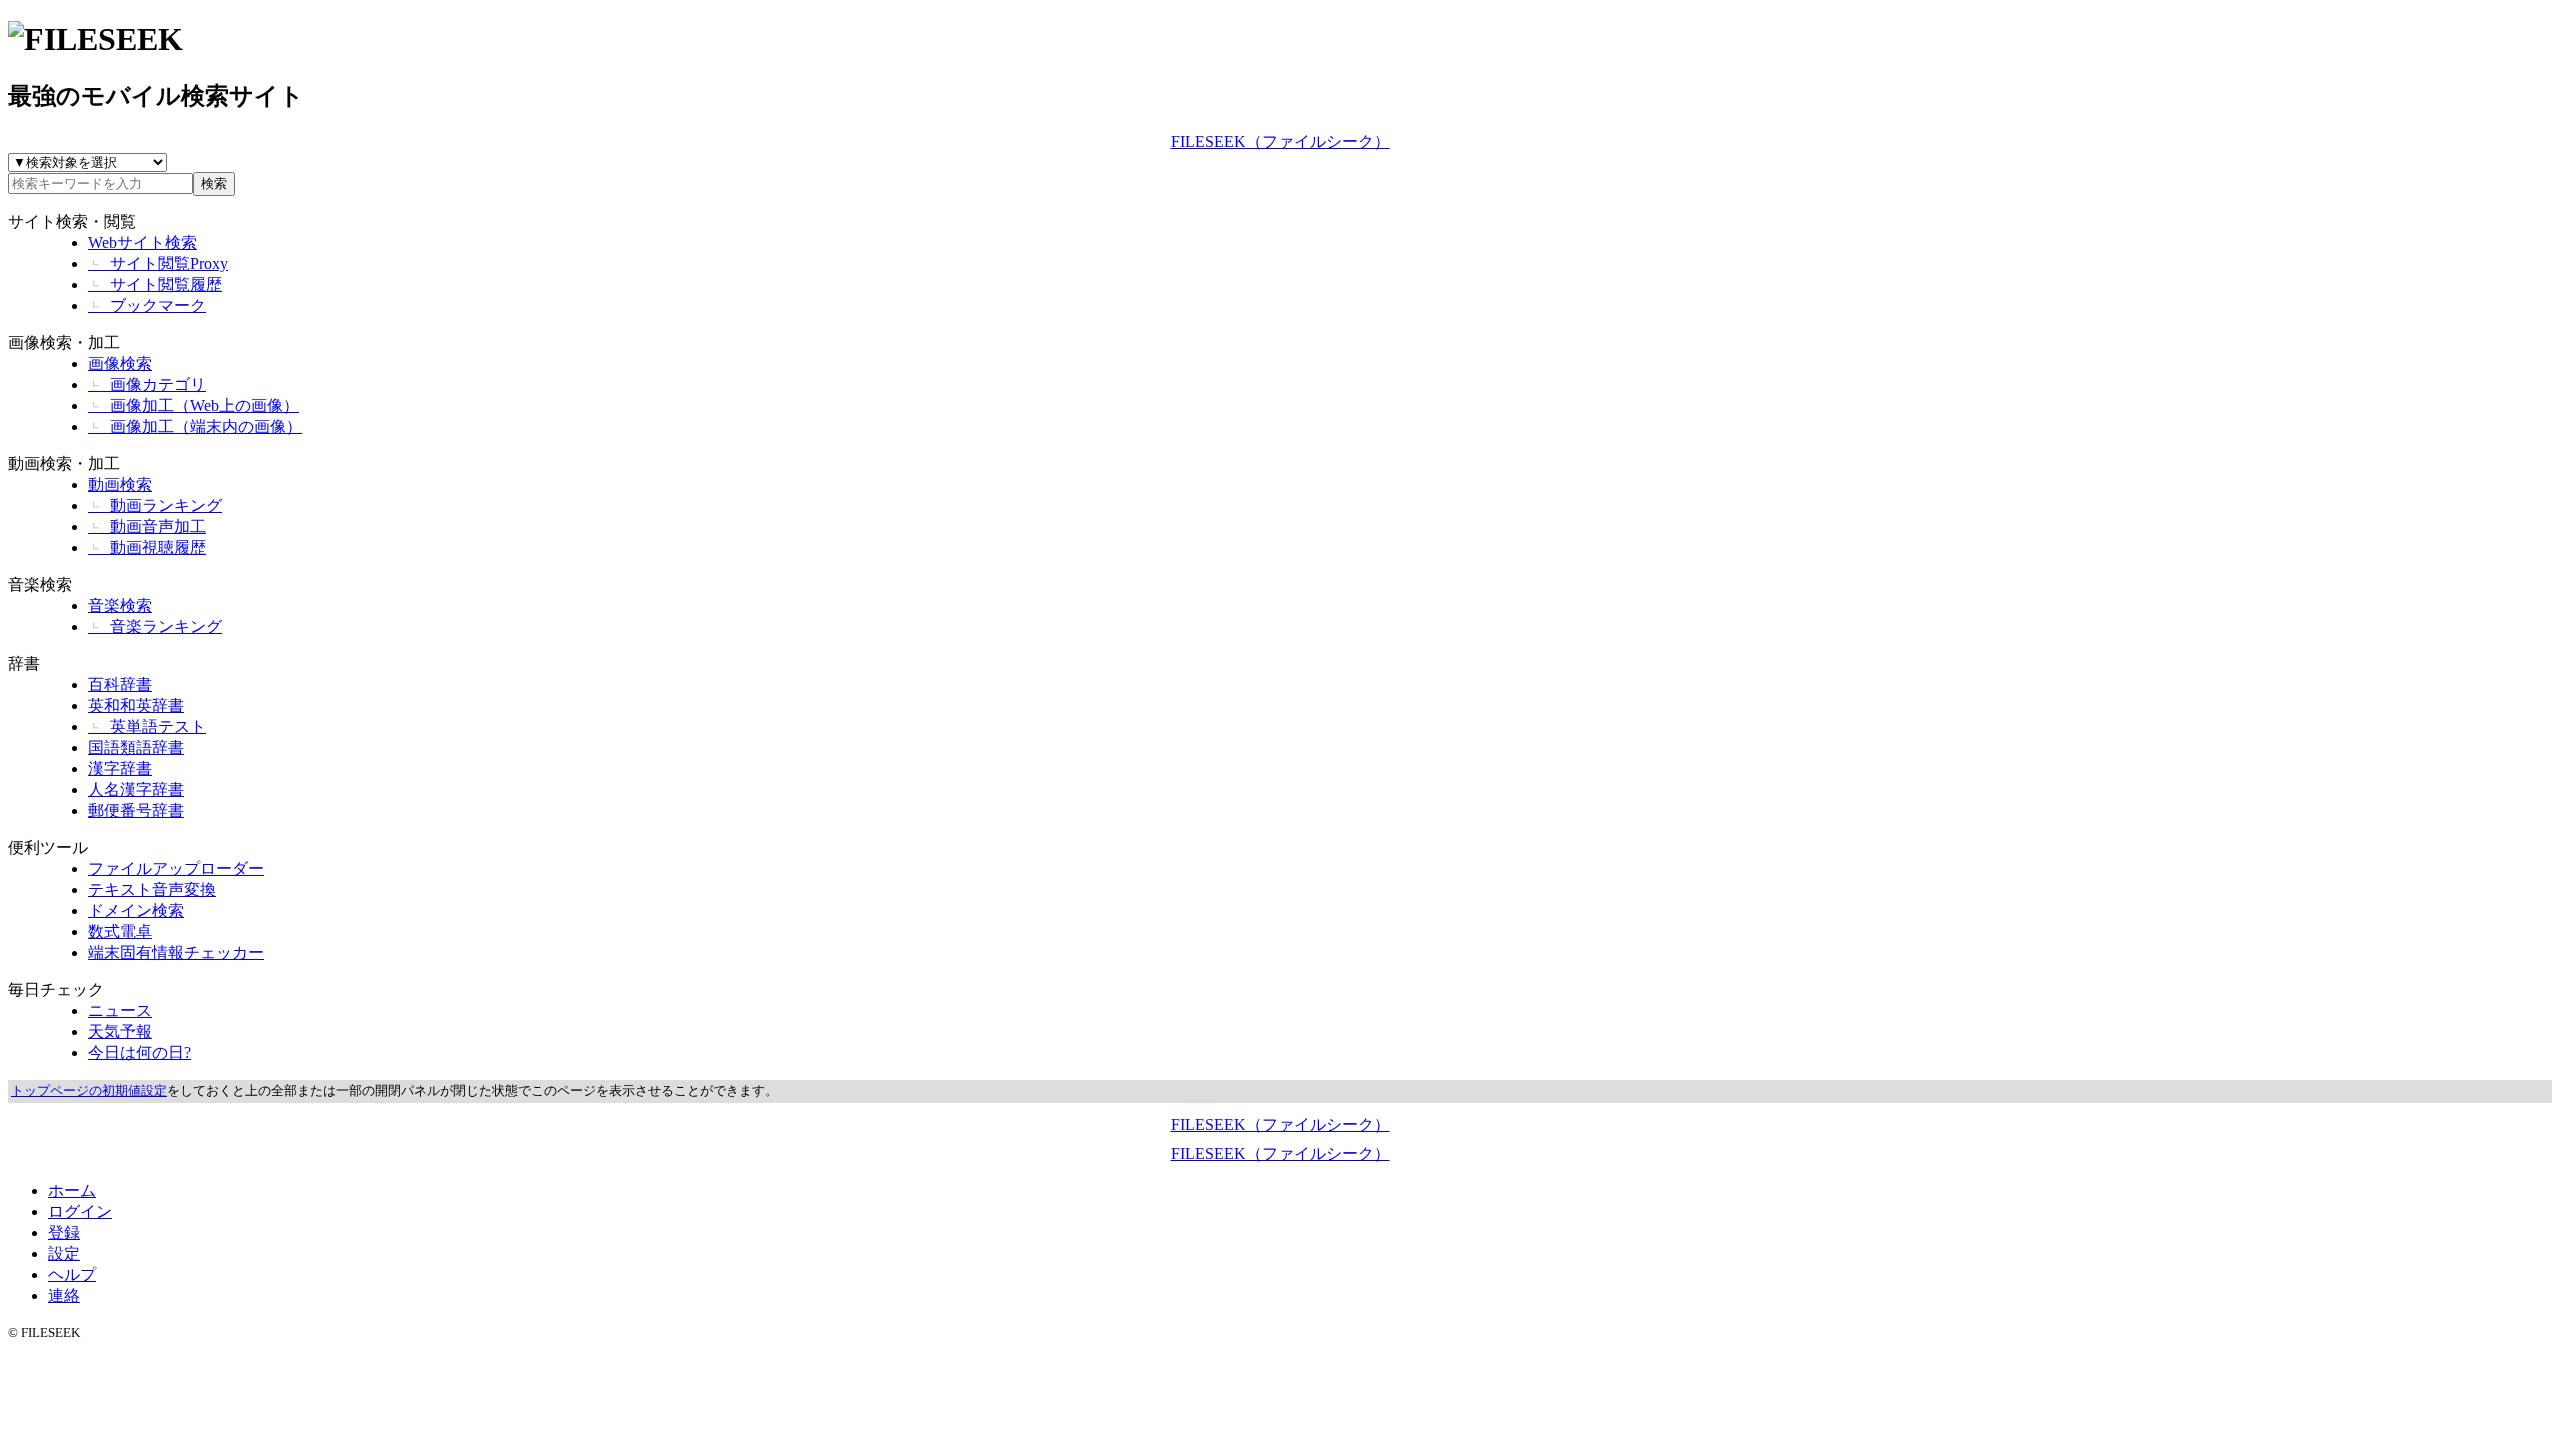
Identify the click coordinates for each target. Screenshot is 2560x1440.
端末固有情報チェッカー (176, 952)
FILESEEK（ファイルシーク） (1280, 141)
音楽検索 (40, 584)
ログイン (80, 1211)
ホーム (72, 1190)
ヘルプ (72, 1274)
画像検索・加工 (64, 342)
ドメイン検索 (136, 910)
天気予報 (120, 1031)
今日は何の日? (139, 1052)
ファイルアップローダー (176, 868)
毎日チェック (56, 989)
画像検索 (120, 363)
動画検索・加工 (64, 463)
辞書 (24, 663)
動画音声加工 (147, 526)
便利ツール (48, 847)
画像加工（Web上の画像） (193, 405)
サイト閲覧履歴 (155, 284)
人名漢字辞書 (136, 789)
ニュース (120, 1010)
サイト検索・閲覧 (72, 221)
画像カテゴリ (147, 384)
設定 (64, 1253)
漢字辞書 (120, 768)
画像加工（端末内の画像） (195, 426)
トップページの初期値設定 (89, 1091)
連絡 (64, 1295)
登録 (64, 1232)
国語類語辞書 (136, 747)
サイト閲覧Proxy (158, 263)
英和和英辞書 (136, 705)
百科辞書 (120, 684)
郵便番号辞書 (136, 810)
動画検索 (120, 484)
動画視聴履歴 (147, 547)
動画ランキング (155, 505)
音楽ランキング (155, 626)
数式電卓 (120, 931)
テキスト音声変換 (152, 889)
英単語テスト (147, 726)
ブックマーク (147, 305)
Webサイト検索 (142, 242)
